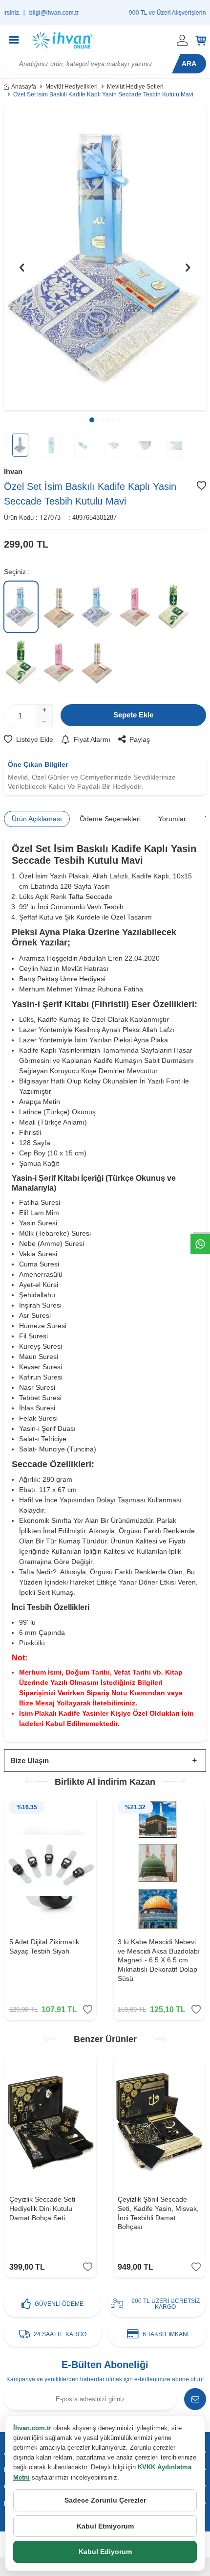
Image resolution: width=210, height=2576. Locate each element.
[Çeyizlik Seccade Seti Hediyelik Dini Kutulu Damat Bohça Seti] (51, 2123)
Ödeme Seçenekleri (110, 819)
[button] (92, 420)
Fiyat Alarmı (92, 739)
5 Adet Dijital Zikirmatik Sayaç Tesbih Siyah (44, 1946)
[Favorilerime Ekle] (88, 2010)
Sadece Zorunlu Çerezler (105, 2500)
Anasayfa (24, 87)
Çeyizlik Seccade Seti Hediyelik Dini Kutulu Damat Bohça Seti (42, 2208)
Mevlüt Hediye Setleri (135, 87)
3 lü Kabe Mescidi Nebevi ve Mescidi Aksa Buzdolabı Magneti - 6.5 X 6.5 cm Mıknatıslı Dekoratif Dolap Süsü (159, 1960)
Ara (189, 64)
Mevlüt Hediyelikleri (72, 87)
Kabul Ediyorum (105, 2552)
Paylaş (140, 739)
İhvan (13, 471)
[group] (105, 258)
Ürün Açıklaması (37, 819)
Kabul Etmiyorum (105, 2526)
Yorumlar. (173, 819)
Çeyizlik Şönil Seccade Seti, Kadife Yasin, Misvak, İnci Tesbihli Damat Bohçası (158, 2213)
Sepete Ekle (133, 715)
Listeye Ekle (35, 739)
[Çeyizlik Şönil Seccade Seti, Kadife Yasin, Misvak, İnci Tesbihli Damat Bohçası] (159, 2123)
